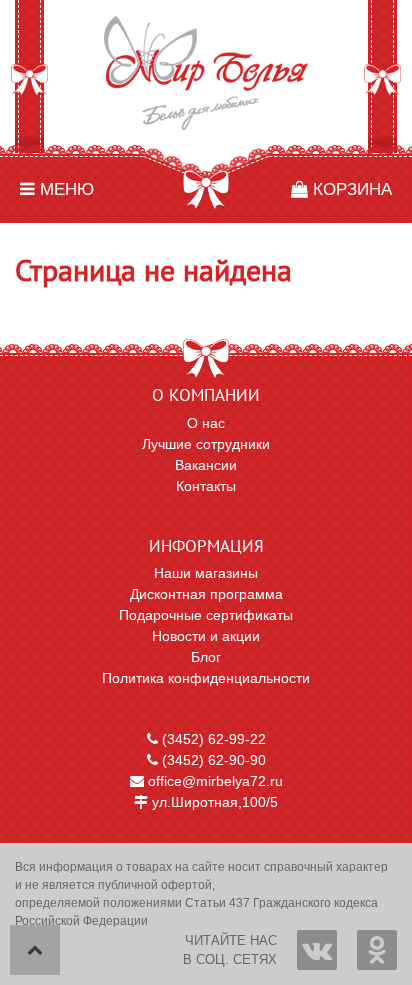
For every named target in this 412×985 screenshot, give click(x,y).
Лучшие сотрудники (206, 444)
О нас (206, 423)
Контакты (206, 486)
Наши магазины (206, 573)
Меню (64, 189)
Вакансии (206, 465)
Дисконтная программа (206, 594)
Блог (206, 657)
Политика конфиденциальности (206, 678)
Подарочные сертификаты (206, 615)
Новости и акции (206, 636)
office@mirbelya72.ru (213, 781)
